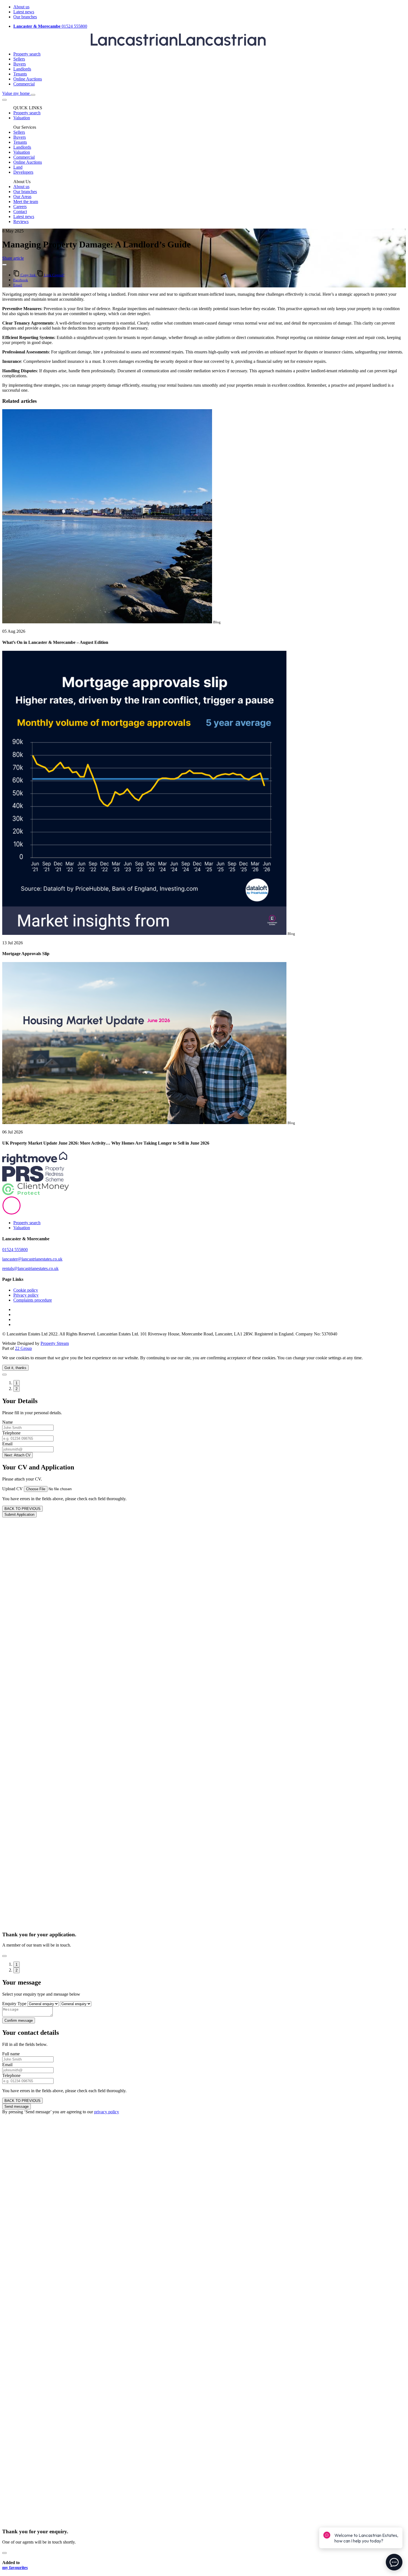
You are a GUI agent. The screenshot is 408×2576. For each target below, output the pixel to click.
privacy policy (107, 2112)
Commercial (24, 84)
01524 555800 (50, 26)
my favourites (15, 2568)
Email (7, 1444)
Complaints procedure (33, 1300)
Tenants (20, 74)
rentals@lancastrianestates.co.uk (30, 1268)
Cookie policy (26, 1290)
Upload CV (12, 1489)
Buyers (20, 64)
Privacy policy (26, 1295)
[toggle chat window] (394, 2562)
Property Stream (55, 1343)
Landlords (22, 69)
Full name (11, 2054)
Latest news (24, 12)
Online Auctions (28, 79)
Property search (27, 54)
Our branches (25, 17)
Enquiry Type (14, 2004)
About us (21, 7)
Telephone (11, 1433)
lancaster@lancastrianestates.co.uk (32, 1259)
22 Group (23, 1348)
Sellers (19, 59)
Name (7, 1422)
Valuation (22, 1228)
